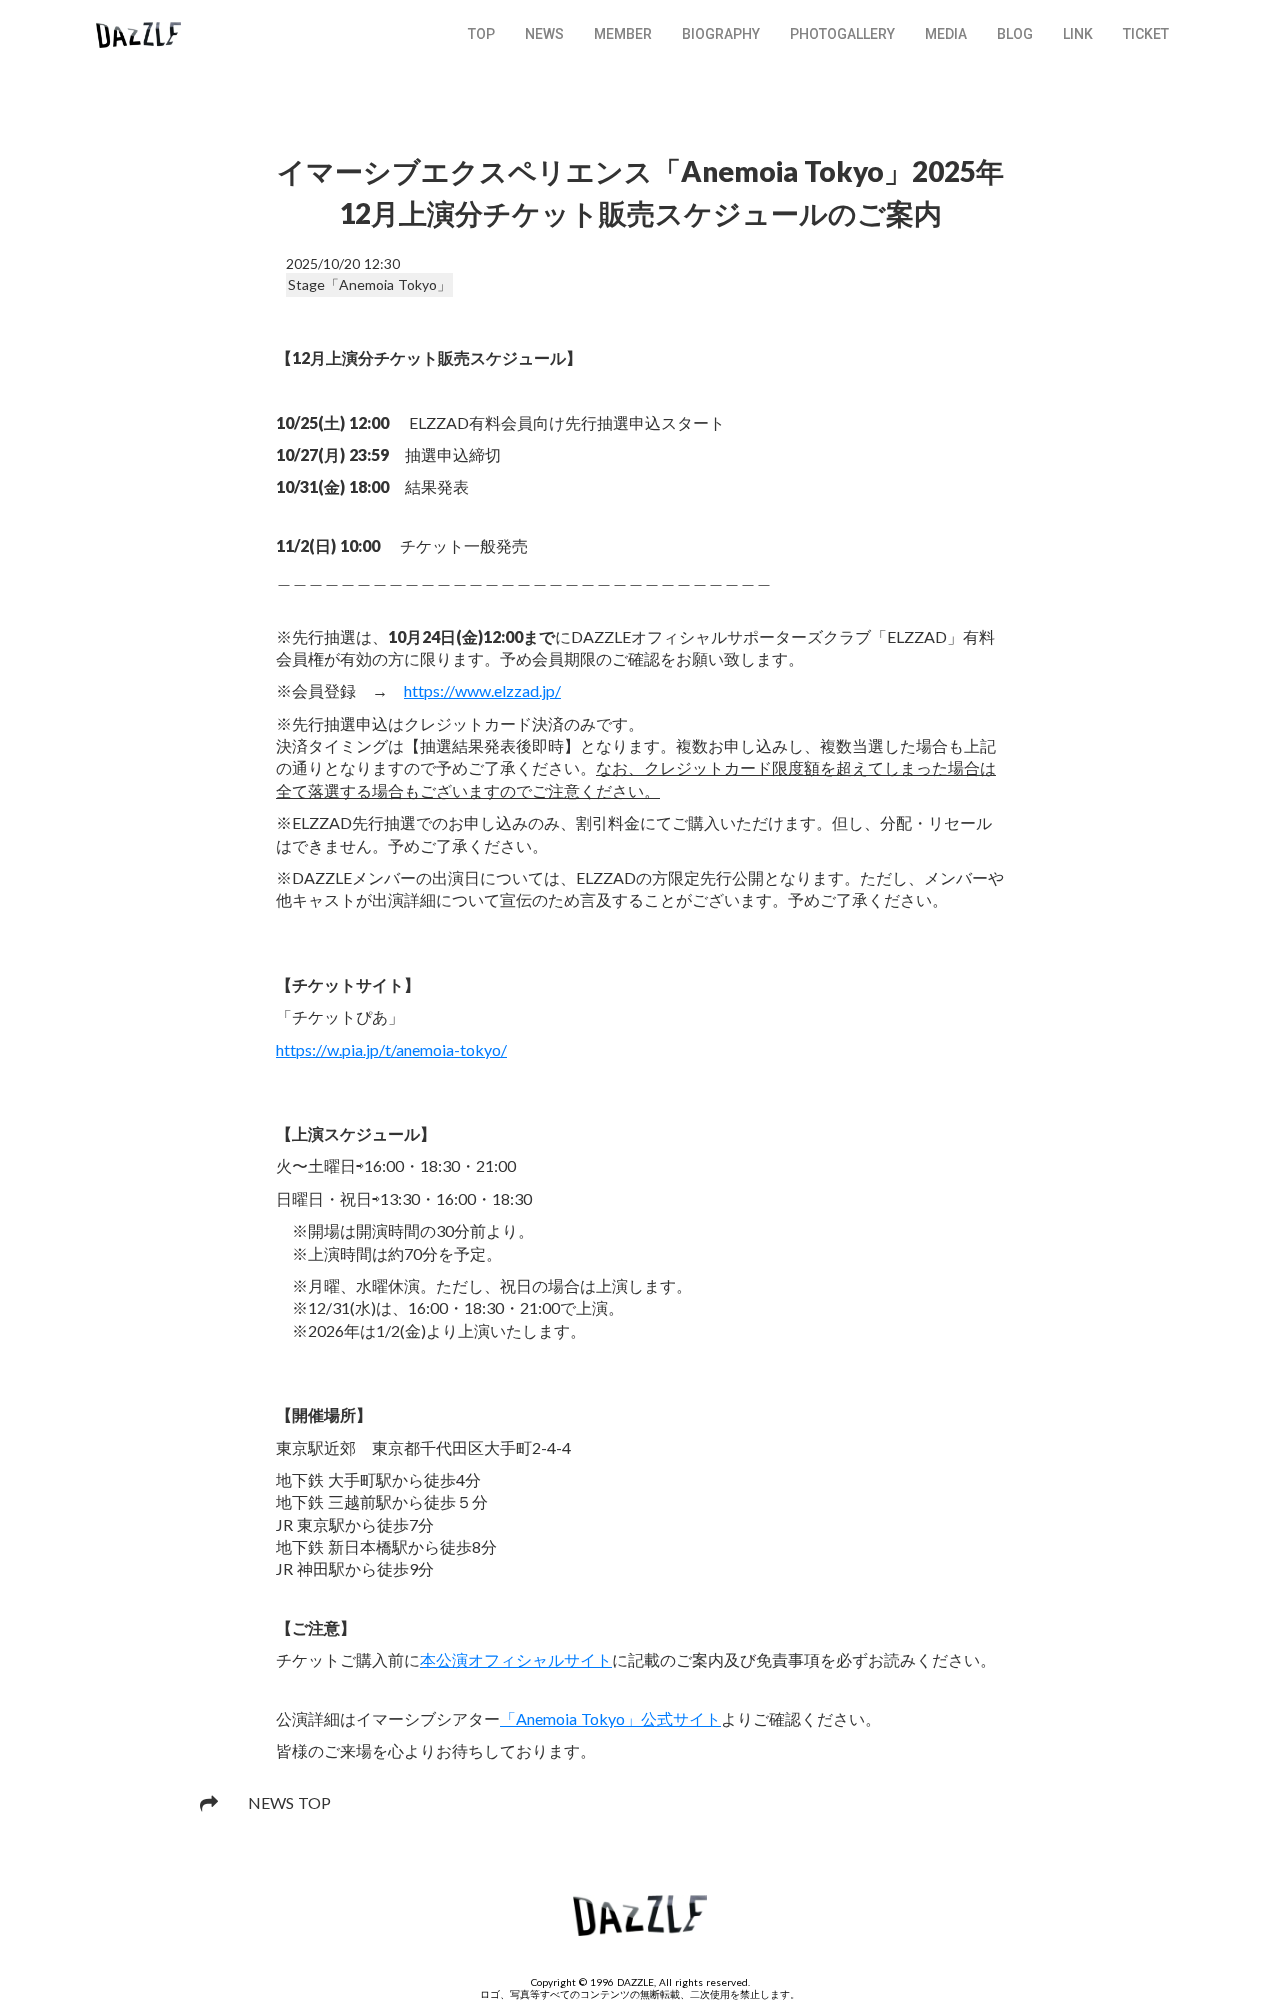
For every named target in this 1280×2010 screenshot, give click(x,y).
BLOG (1015, 34)
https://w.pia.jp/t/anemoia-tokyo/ (391, 1049)
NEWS (544, 34)
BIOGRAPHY (721, 34)
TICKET (1146, 34)
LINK (1078, 34)
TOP (481, 34)
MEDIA (946, 34)
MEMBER (623, 34)
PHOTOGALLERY (842, 34)
